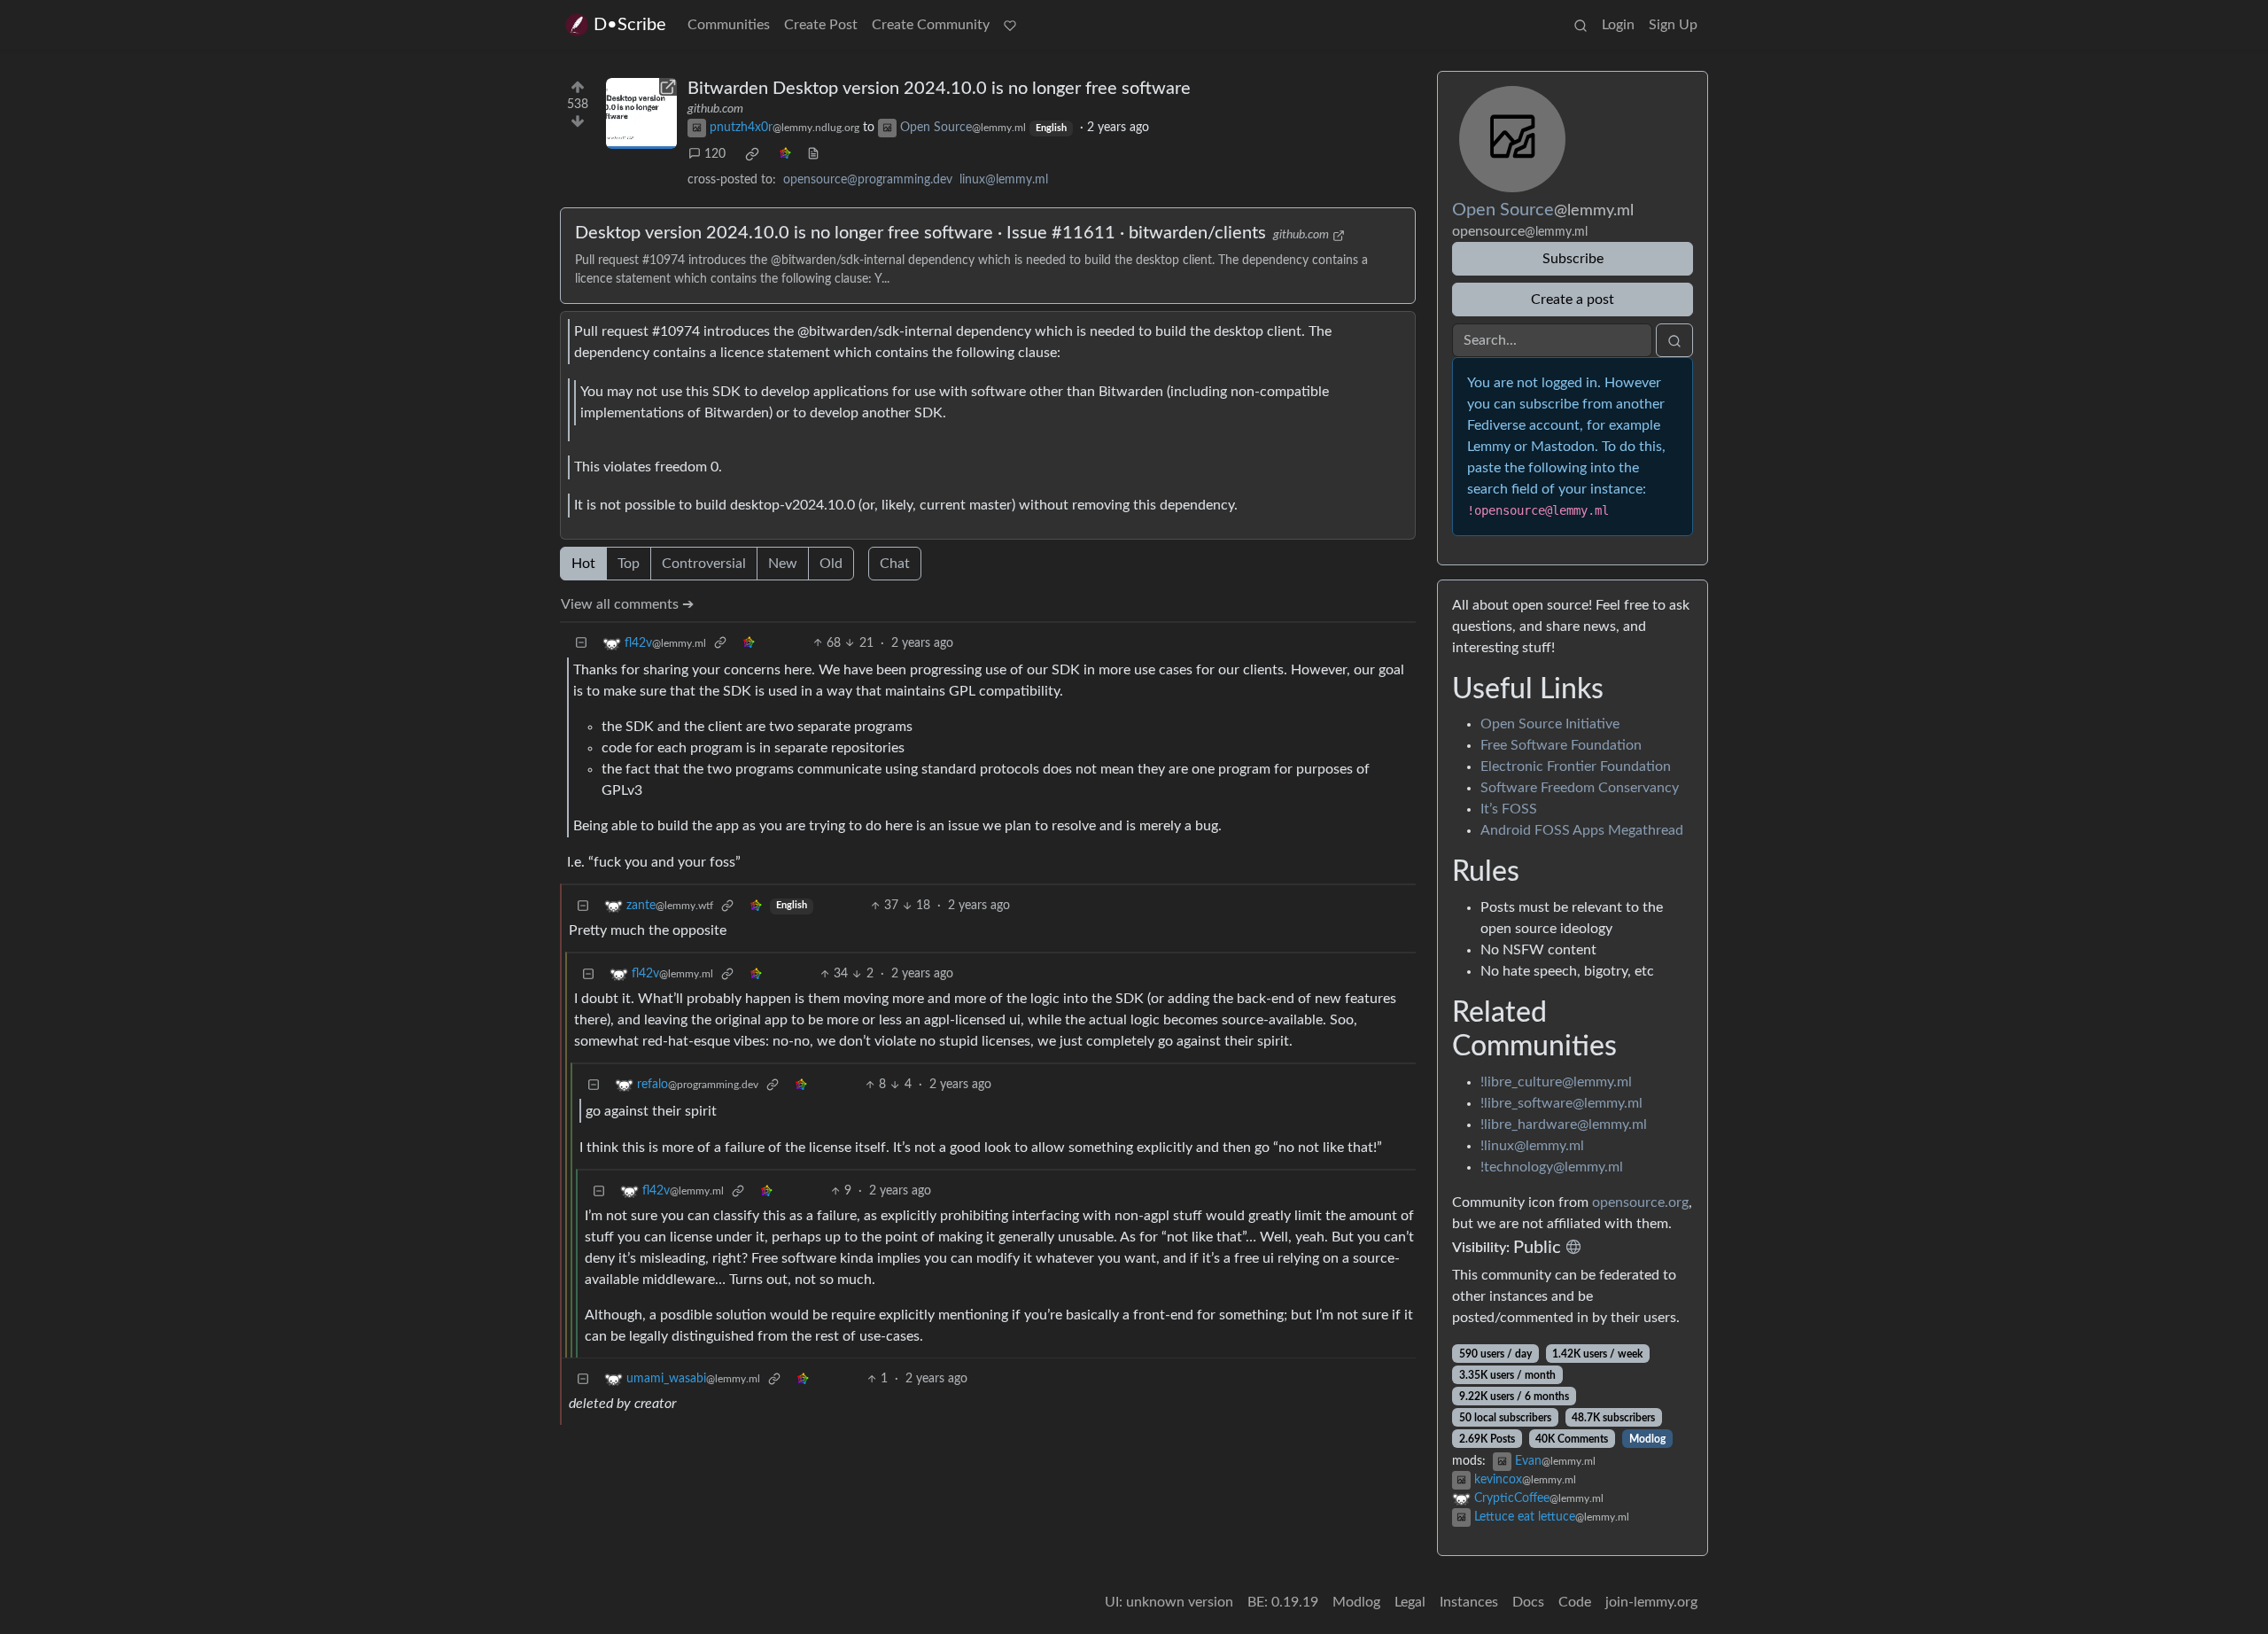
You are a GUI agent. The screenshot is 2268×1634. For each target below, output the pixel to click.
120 (715, 154)
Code (1575, 1602)
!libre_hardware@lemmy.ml (1564, 1124)
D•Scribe (630, 25)
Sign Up (1673, 25)
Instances (1469, 1602)
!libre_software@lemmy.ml (1561, 1103)
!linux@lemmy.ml (1532, 1146)
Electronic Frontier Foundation (1576, 766)
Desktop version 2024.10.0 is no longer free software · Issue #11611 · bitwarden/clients (920, 233)
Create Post (821, 25)
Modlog (1647, 1439)
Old (831, 564)
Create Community (931, 25)
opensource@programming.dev (868, 180)
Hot (583, 564)
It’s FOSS (1509, 809)
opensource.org (1640, 1202)
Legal (1410, 1602)
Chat (895, 564)
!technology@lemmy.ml (1552, 1167)
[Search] (1581, 25)
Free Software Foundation (1561, 745)
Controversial (704, 564)
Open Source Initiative (1550, 724)
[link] (752, 154)
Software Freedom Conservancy (1580, 788)
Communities (729, 25)
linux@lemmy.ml (1004, 180)
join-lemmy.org (1651, 1602)
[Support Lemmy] (1010, 25)
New (783, 564)
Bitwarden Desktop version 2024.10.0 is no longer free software (939, 89)
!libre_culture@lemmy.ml (1556, 1082)
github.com (715, 109)
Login (1618, 25)
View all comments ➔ (627, 604)
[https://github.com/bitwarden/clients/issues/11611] (641, 113)
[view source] (813, 155)
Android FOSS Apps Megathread (1582, 830)
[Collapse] (581, 644)
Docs (1528, 1602)
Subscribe (1573, 259)
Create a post (1573, 300)
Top (629, 564)
